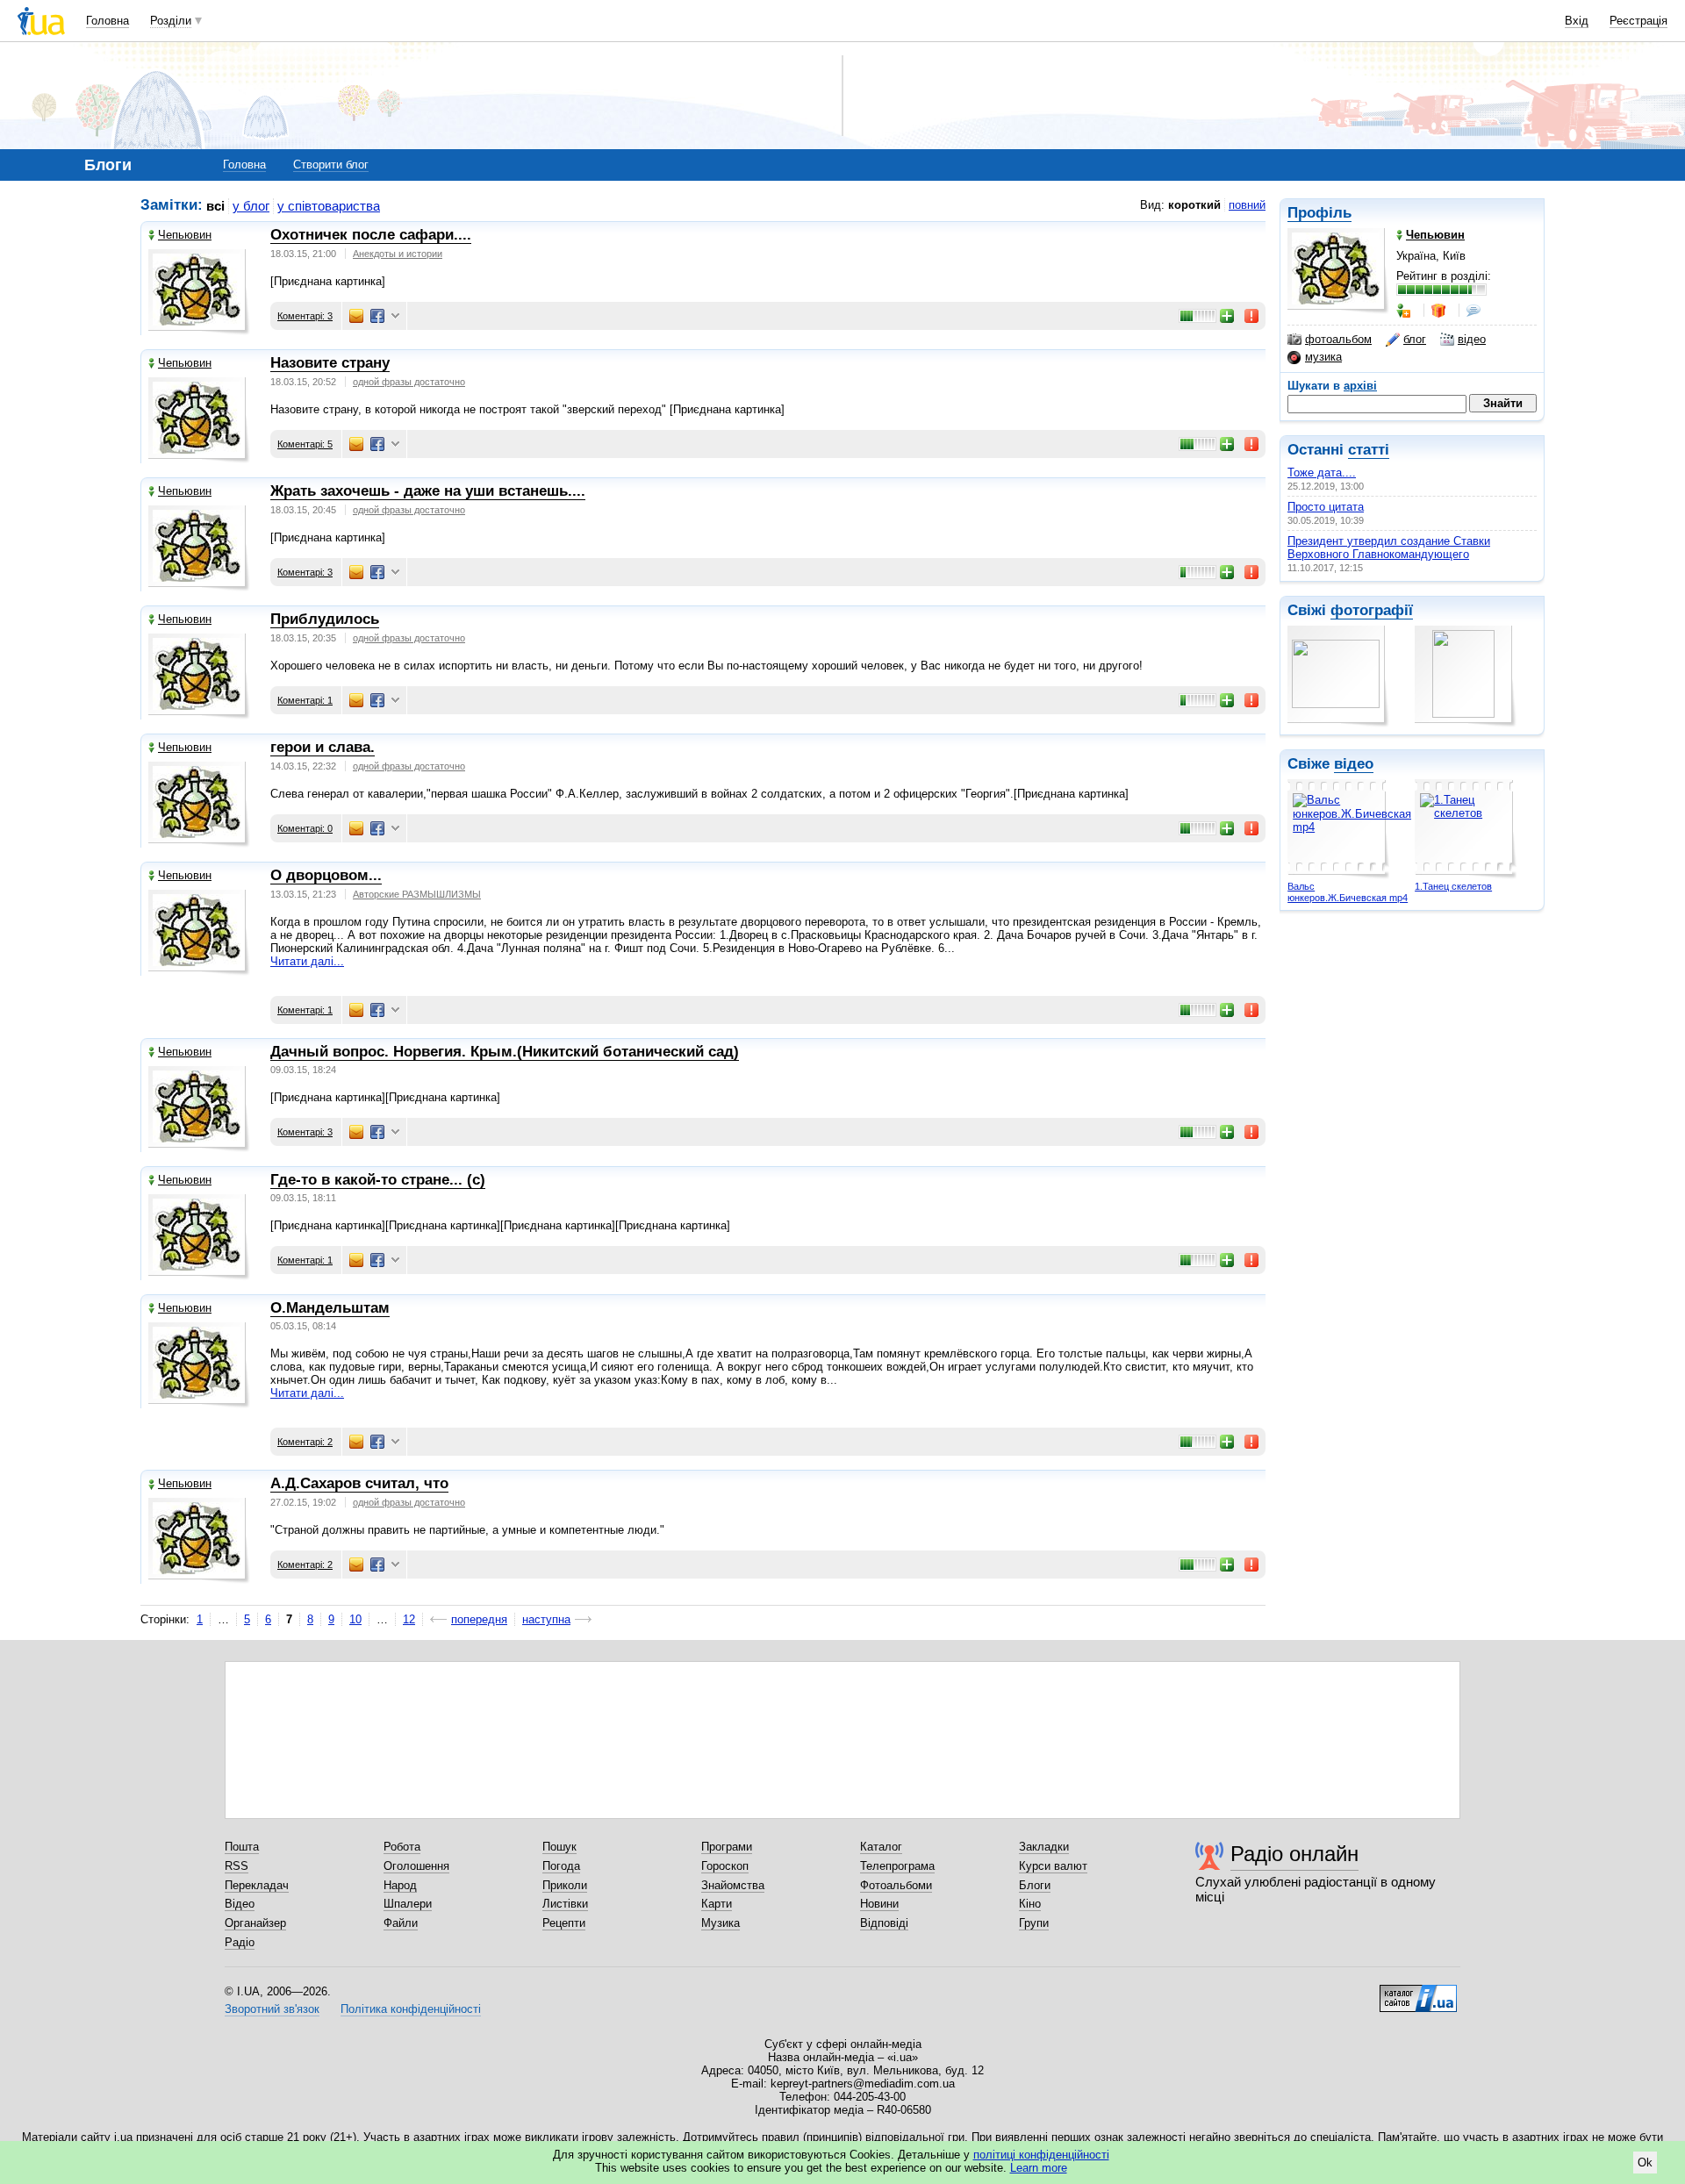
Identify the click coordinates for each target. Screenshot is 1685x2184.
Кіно (1030, 1904)
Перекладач (257, 1885)
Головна (108, 21)
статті (1369, 450)
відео (1472, 339)
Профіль (1319, 213)
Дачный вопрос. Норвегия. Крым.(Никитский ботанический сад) (505, 1052)
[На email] (356, 316)
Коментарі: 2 (305, 1442)
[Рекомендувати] (1228, 316)
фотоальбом (1338, 339)
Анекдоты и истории (398, 254)
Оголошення (416, 1866)
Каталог (881, 1847)
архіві (1360, 386)
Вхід (1577, 21)
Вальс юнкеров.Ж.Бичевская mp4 (1348, 892)
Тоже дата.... (1322, 473)
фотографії (1372, 610)
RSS (237, 1866)
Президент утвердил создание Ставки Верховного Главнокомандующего (1389, 548)
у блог (251, 206)
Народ (400, 1885)
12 (409, 1619)
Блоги (1035, 1885)
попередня (479, 1619)
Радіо (240, 1942)
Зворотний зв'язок (272, 2009)
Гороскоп (725, 1866)
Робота (402, 1847)
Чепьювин (185, 235)
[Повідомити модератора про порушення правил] (1252, 316)
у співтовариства (329, 206)
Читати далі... (307, 961)
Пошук (559, 1847)
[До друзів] (1405, 311)
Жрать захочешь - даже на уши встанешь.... (428, 491)
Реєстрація (1638, 21)
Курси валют (1053, 1866)
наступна (546, 1619)
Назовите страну (330, 363)
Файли (401, 1923)
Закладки (1044, 1847)
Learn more (1039, 2168)
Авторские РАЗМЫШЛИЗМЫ (417, 894)
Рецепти (564, 1923)
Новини (879, 1904)
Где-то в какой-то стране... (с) (378, 1180)
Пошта (242, 1847)
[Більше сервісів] (395, 316)
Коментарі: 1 (305, 700)
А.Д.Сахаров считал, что (359, 1483)
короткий (1194, 205)
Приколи (565, 1885)
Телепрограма (897, 1866)
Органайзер (255, 1923)
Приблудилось (325, 619)
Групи (1034, 1923)
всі (215, 206)
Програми (727, 1847)
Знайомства (733, 1885)
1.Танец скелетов (1453, 886)
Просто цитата (1326, 507)
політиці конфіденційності (1041, 2155)
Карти (717, 1904)
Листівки (565, 1904)
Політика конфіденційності (411, 2009)
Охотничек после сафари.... (371, 235)
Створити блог (331, 165)
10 (355, 1619)
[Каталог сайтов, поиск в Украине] (1418, 1992)
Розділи (171, 21)
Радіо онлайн (1294, 1854)
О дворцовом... (326, 875)
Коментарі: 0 (305, 828)
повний (1247, 205)
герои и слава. (323, 747)
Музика (721, 1923)
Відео (240, 1904)
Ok (1645, 2163)
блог (1415, 339)
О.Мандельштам (330, 1308)
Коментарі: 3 (305, 316)
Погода (561, 1866)
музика (1323, 357)
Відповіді (884, 1923)
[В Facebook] (377, 316)
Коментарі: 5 (305, 444)
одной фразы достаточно (409, 382)
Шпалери (408, 1904)
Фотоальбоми (896, 1885)
